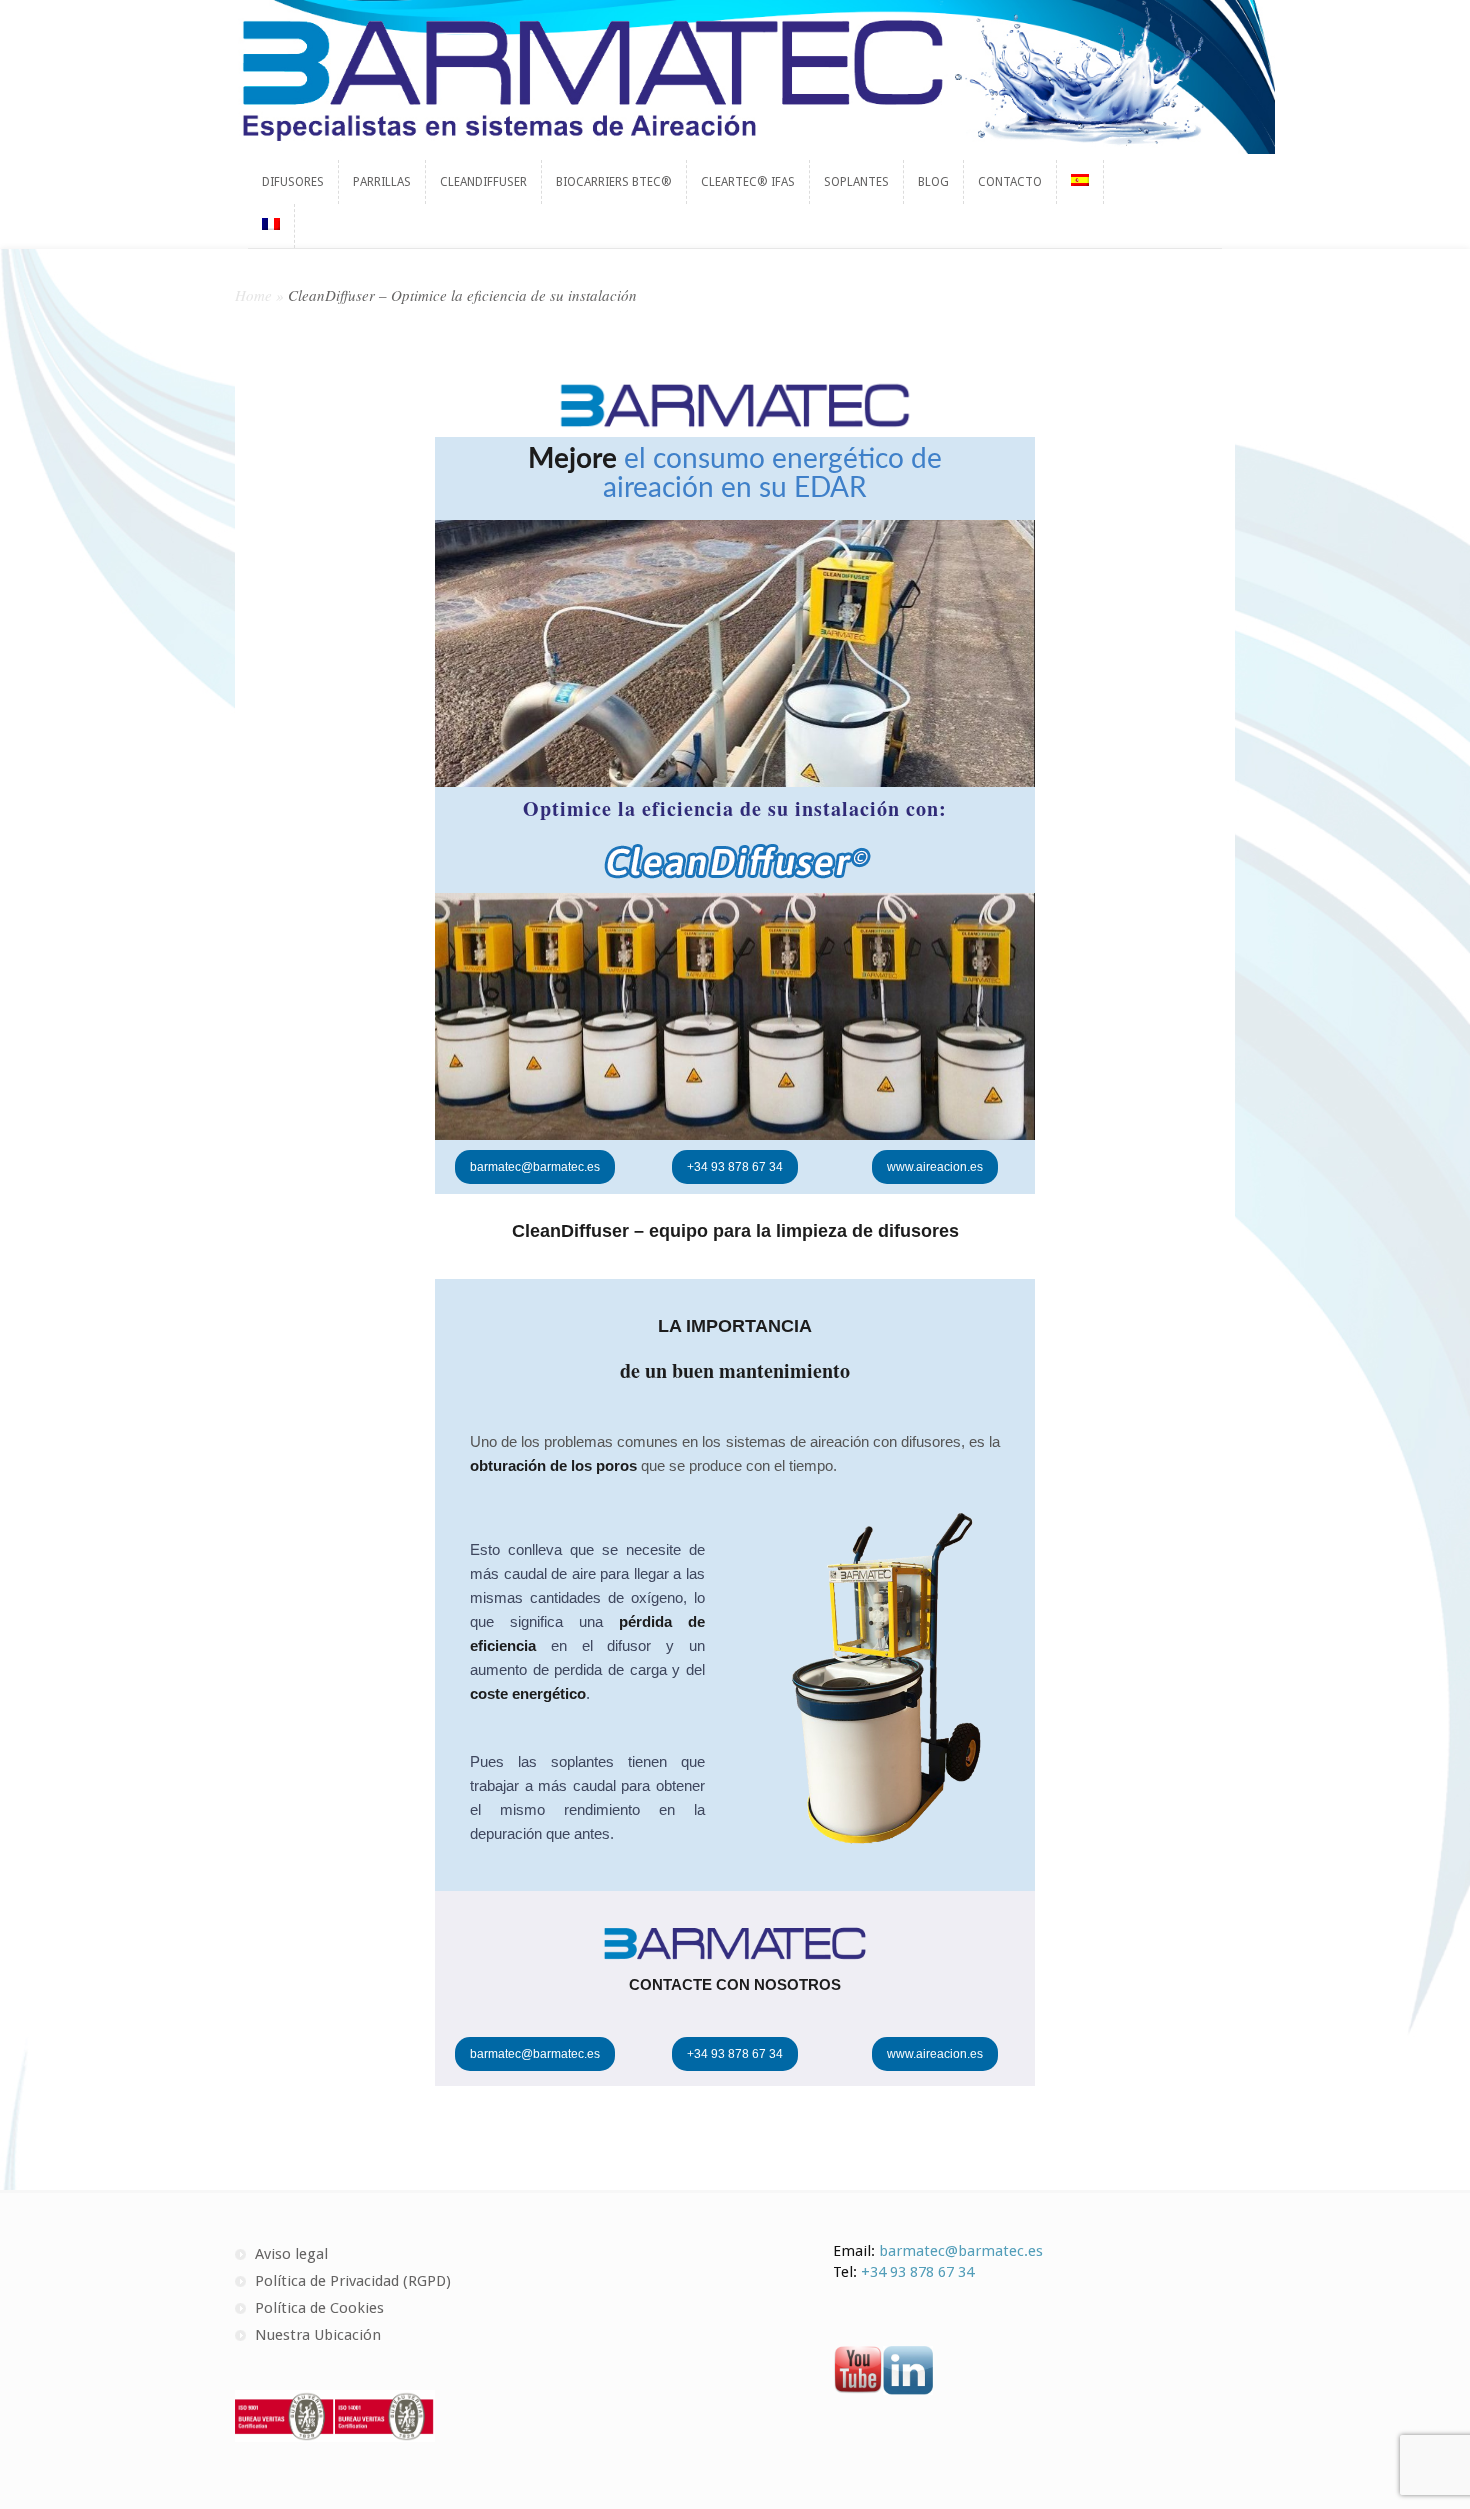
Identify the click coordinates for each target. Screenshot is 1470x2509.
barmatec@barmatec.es (961, 2251)
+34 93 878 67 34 (917, 2272)
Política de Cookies (319, 2308)
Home (253, 295)
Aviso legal (291, 2254)
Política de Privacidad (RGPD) (353, 2281)
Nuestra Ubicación (318, 2335)
